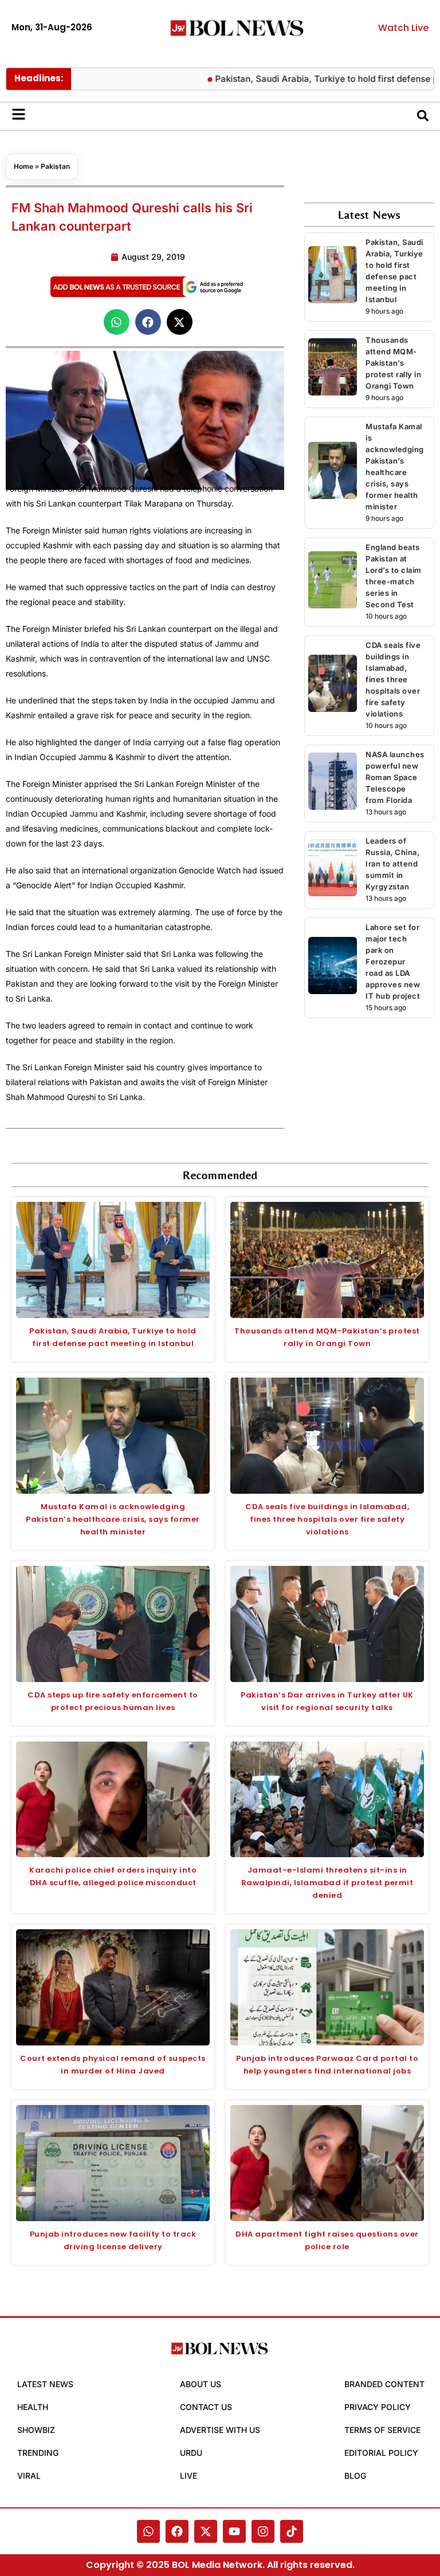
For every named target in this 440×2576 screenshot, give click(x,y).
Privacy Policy (378, 2407)
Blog (355, 2476)
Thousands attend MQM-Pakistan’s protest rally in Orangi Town (393, 363)
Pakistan (55, 166)
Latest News (45, 2384)
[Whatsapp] (148, 2531)
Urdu (191, 2453)
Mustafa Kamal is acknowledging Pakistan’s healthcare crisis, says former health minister (113, 1519)
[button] (117, 322)
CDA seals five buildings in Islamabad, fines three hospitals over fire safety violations (393, 679)
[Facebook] (177, 2531)
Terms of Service (382, 2430)
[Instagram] (263, 2531)
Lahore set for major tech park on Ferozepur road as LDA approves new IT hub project (393, 961)
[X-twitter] (206, 2531)
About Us (201, 2384)
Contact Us (206, 2407)
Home (23, 166)
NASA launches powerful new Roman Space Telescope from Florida (395, 777)
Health (33, 2407)
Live (188, 2476)
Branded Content (384, 2384)
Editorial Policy (381, 2453)
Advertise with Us (220, 2430)
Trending (38, 2453)
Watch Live (403, 28)
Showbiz (36, 2430)
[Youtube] (234, 2531)
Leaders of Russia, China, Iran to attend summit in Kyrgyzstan (392, 864)
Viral (29, 2476)
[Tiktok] (292, 2531)
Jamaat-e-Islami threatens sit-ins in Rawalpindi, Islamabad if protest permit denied (327, 1883)
